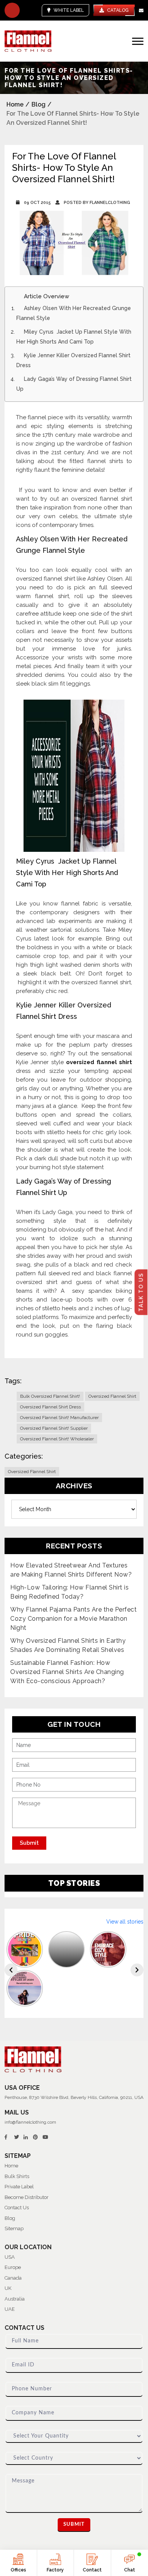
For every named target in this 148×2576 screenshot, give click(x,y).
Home (15, 104)
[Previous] (11, 1970)
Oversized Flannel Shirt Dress (50, 1407)
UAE (10, 2309)
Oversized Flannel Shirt (112, 1396)
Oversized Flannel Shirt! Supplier (54, 1428)
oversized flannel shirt (99, 1062)
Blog (39, 104)
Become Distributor (27, 2197)
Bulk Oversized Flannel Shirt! (50, 1396)
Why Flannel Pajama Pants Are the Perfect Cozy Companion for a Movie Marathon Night (73, 1619)
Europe (13, 2267)
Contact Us (17, 2208)
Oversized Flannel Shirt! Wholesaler (57, 1439)
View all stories (125, 1922)
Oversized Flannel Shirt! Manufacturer (59, 1418)
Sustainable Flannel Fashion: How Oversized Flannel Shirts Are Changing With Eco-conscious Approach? (67, 1672)
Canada (13, 2278)
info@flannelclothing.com (30, 2122)
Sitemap (14, 2228)
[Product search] (12, 10)
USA (10, 2257)
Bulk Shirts (17, 2176)
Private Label (19, 2187)
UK (8, 2288)
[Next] (137, 1970)
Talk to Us (141, 1292)
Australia (15, 2299)
